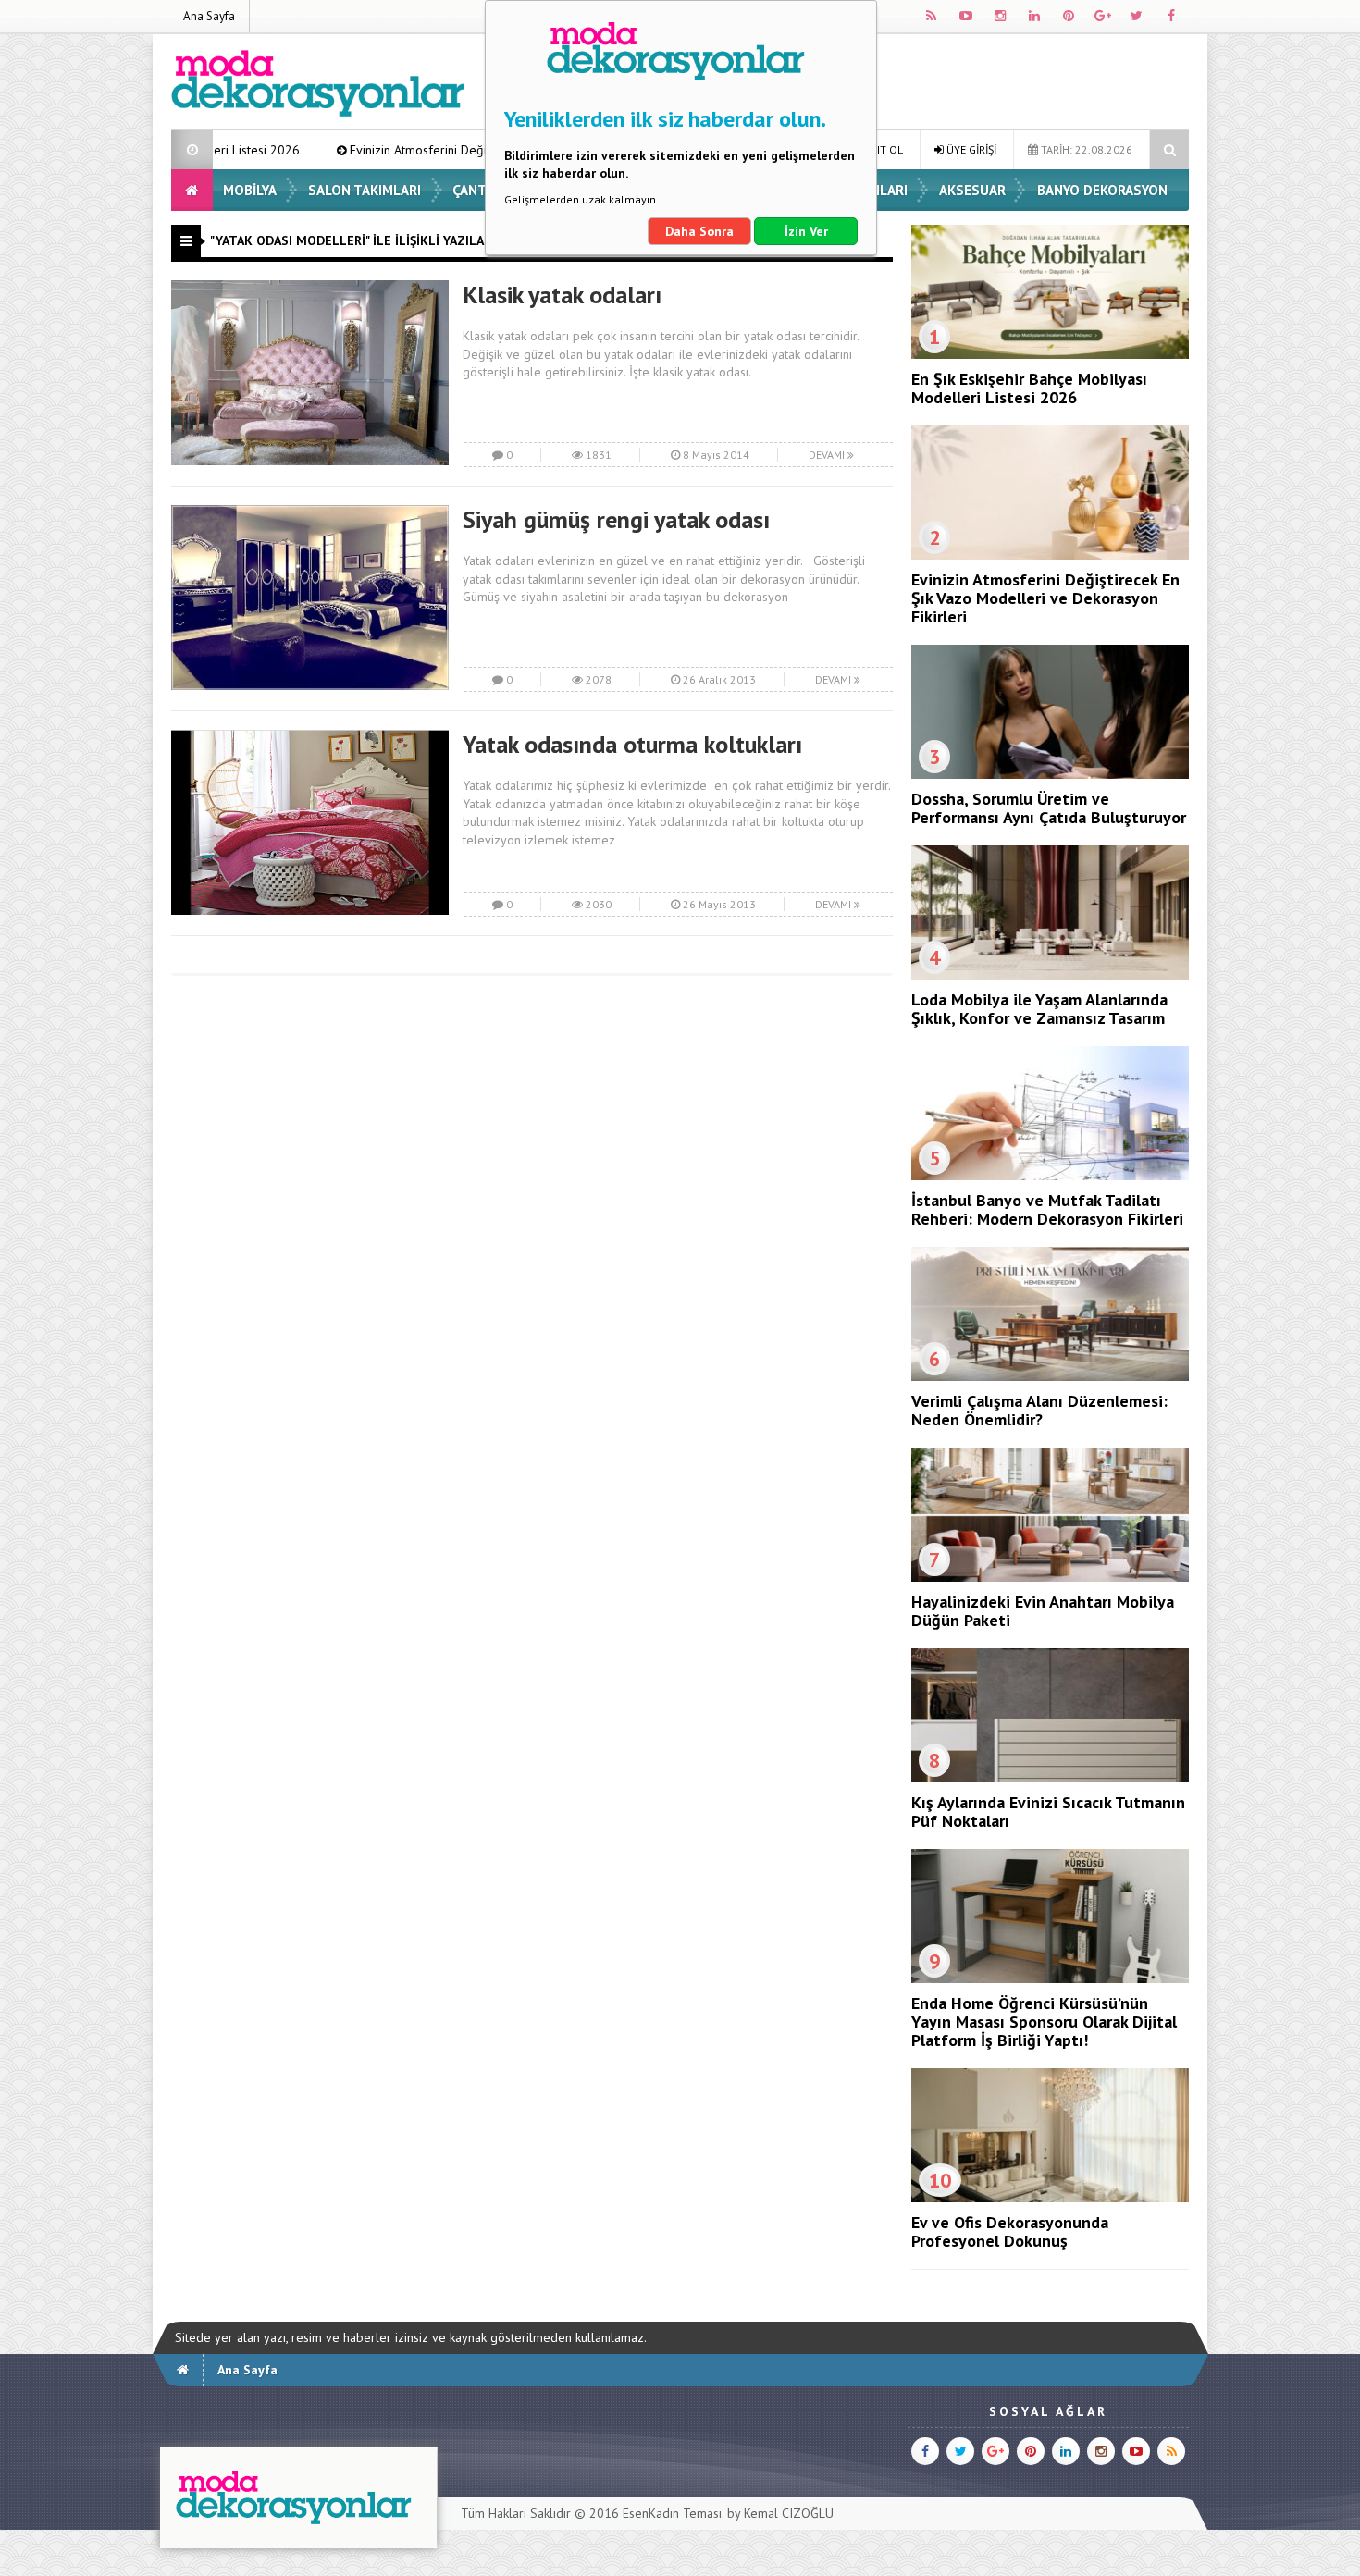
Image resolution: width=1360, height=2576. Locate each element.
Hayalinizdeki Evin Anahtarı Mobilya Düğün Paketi (1043, 1611)
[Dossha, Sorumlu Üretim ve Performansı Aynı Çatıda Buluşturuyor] (1050, 774)
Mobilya (250, 190)
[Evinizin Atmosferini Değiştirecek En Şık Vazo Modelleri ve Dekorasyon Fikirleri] (1050, 555)
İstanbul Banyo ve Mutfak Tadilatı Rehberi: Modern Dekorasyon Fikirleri (1047, 1209)
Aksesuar (972, 190)
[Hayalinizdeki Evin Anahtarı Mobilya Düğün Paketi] (1050, 1577)
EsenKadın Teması (672, 2513)
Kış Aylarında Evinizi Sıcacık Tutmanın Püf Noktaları (1048, 1812)
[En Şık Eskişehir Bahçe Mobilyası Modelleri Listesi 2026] (1050, 354)
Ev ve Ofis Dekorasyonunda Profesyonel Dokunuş (1010, 2231)
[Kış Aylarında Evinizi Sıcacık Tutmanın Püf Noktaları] (1050, 1778)
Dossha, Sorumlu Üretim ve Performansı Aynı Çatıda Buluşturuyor (1049, 808)
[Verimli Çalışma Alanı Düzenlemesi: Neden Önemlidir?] (1050, 1376)
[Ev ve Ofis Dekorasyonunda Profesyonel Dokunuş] (1050, 2198)
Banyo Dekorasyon (1102, 190)
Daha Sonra (699, 231)
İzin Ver (806, 231)
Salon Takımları (365, 190)
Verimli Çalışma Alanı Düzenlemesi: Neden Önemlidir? (1039, 1410)
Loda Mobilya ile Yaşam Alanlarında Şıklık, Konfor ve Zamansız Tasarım (1039, 1009)
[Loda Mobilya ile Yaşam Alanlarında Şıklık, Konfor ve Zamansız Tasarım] (1050, 975)
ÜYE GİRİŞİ (970, 149)
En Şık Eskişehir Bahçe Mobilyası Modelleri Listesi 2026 (1029, 388)
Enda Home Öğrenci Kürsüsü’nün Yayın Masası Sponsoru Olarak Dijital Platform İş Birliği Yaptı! (1044, 2021)
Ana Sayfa (209, 16)
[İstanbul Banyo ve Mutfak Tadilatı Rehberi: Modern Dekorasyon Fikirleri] (1050, 1176)
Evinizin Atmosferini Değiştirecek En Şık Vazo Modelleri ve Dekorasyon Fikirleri (428, 150)
